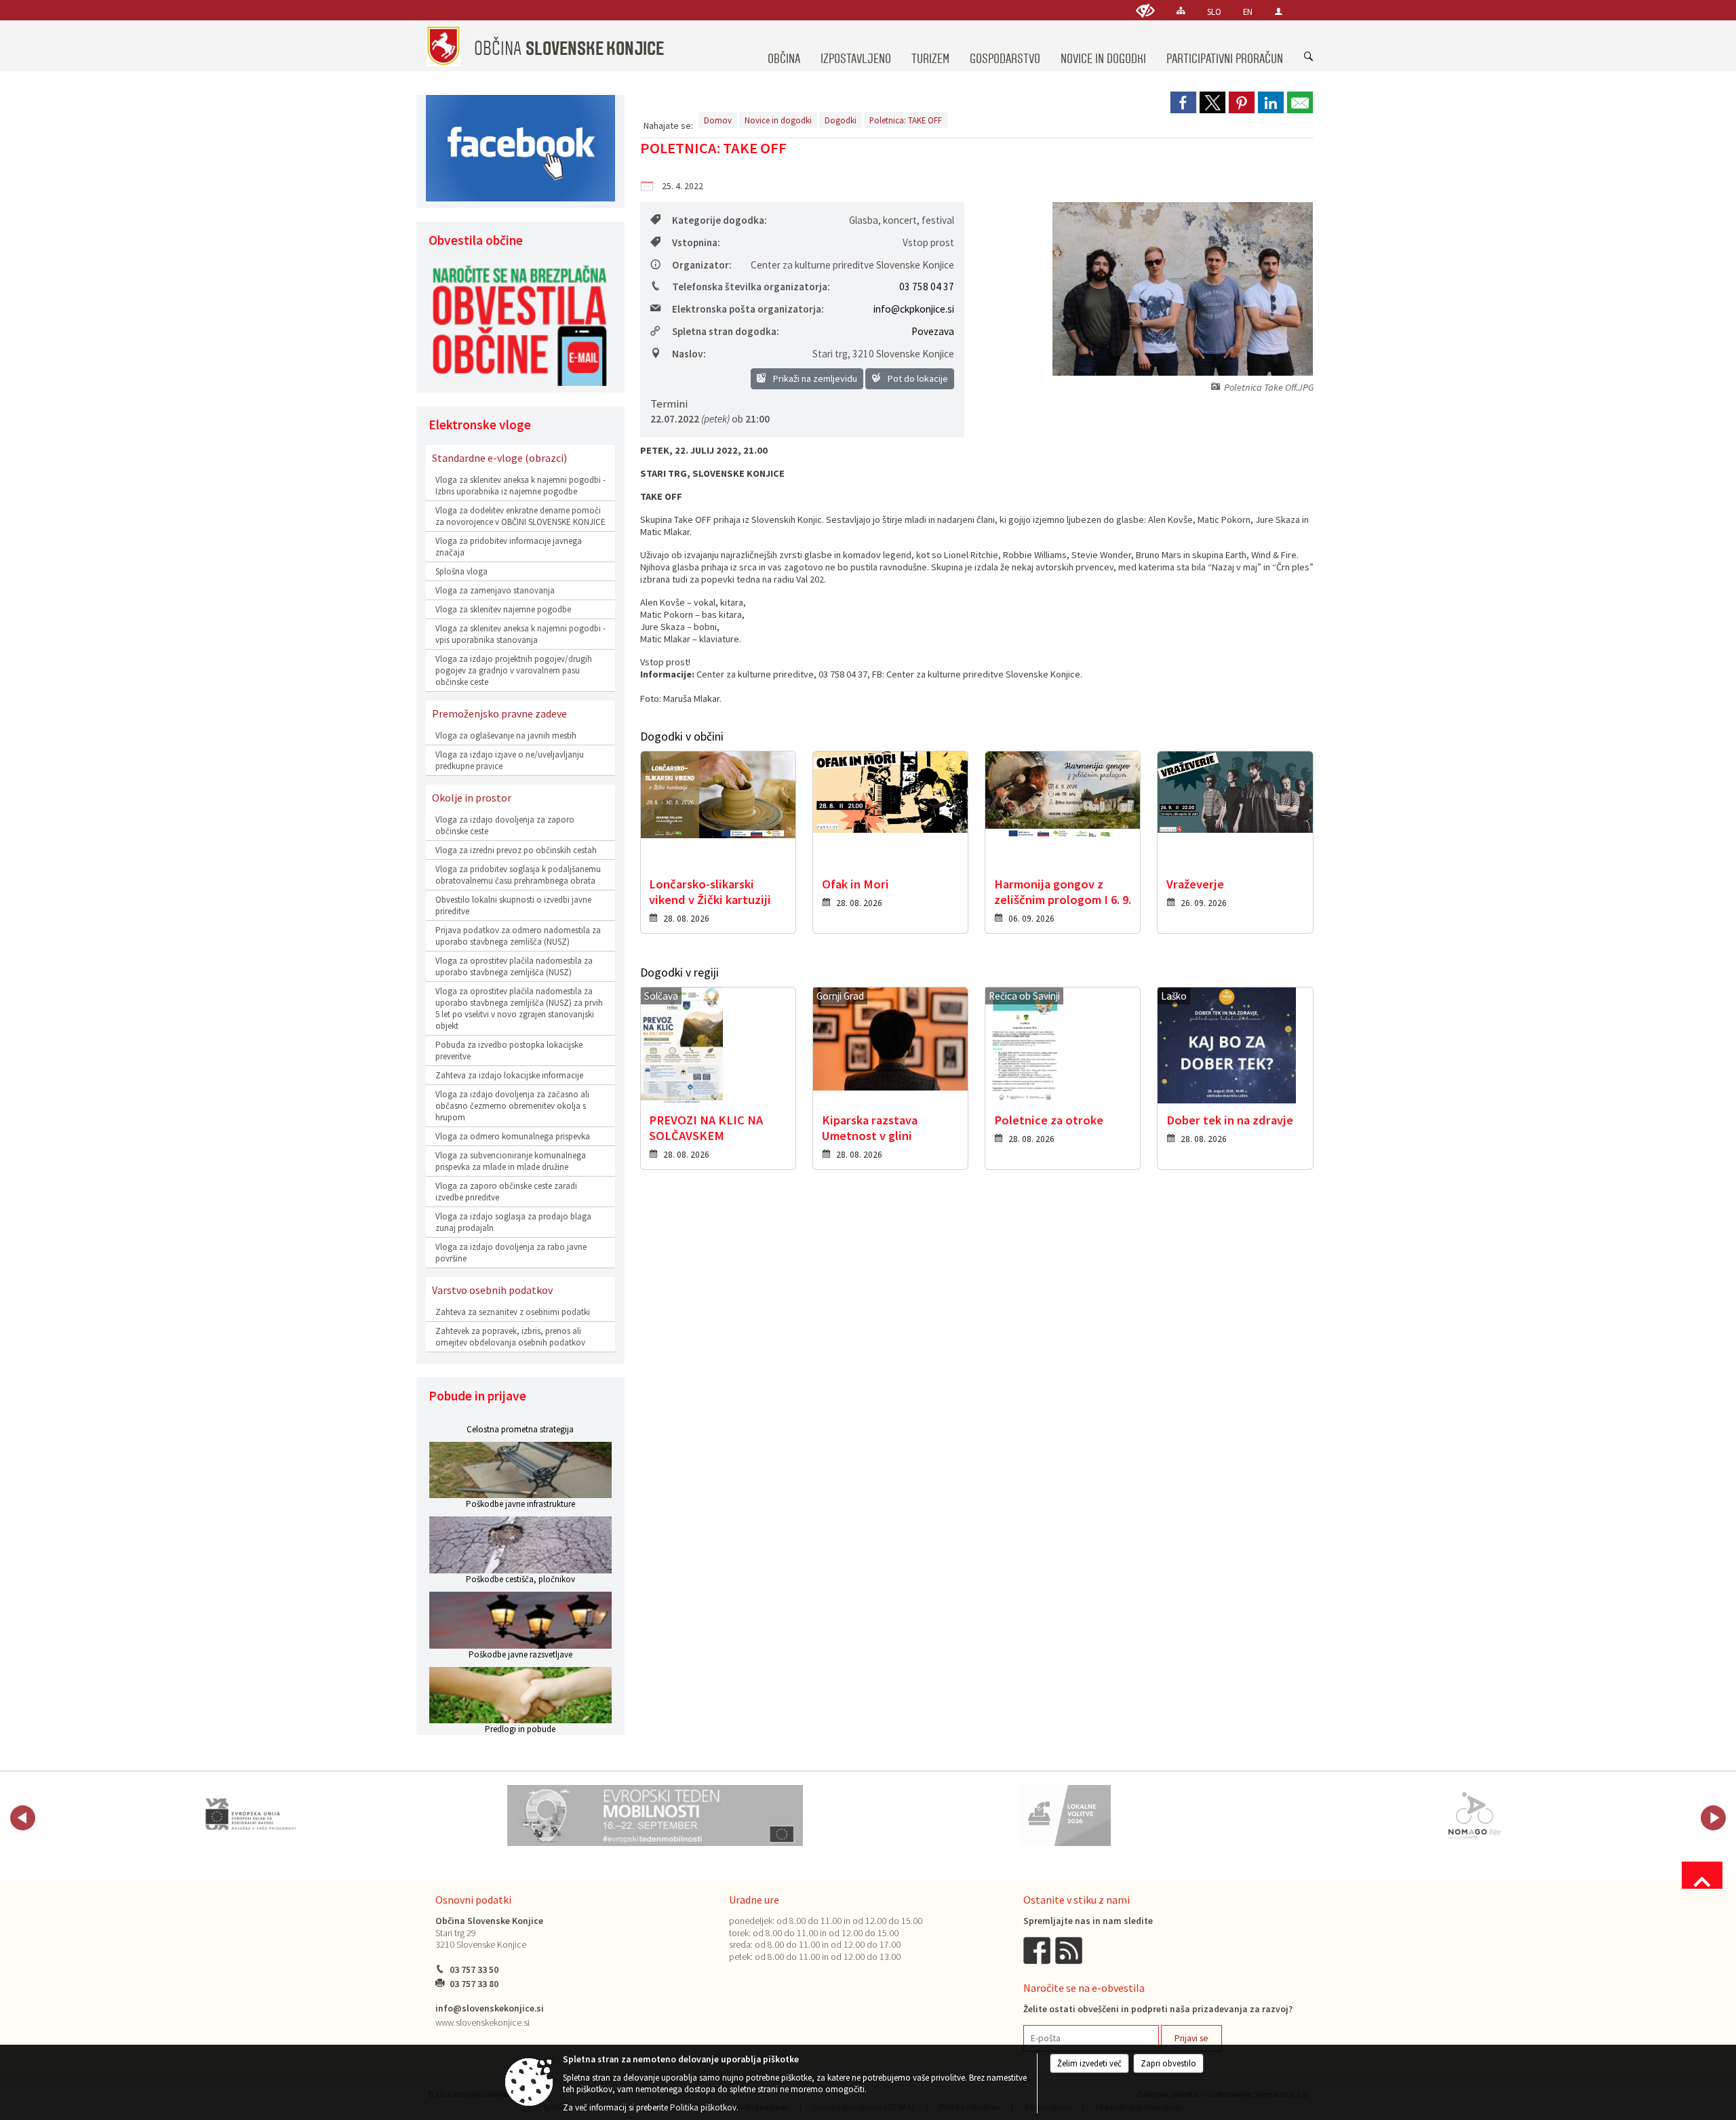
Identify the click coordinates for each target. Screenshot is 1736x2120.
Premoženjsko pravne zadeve (499, 713)
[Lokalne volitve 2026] (1065, 1815)
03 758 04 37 (927, 287)
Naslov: (689, 354)
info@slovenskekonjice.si (490, 2008)
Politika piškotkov (703, 2107)
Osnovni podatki (473, 1900)
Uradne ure (754, 1900)
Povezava (933, 331)
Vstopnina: (696, 242)
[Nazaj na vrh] (1702, 1875)
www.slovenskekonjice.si (482, 2023)
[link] (1183, 102)
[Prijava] (1279, 11)
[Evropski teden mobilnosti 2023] (655, 1815)
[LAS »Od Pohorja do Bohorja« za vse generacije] (245, 1815)
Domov (718, 120)
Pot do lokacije (917, 378)
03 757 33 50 (474, 1970)
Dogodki (841, 120)
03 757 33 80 (474, 1984)
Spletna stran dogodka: (726, 331)
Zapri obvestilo (1168, 2063)
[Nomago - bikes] (1474, 1815)
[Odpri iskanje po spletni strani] (1309, 57)
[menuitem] (784, 46)
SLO (1214, 12)
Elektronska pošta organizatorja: (748, 309)
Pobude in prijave (477, 1396)
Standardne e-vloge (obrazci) (499, 458)
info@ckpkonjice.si (914, 309)
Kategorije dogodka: (719, 220)
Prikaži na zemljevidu (814, 378)
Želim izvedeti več (1089, 2063)
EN (1248, 12)
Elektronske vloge (480, 425)
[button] (23, 1818)
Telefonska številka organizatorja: (751, 287)
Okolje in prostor (472, 798)
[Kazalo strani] (1181, 11)
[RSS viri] (1070, 1949)
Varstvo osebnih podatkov (492, 1290)
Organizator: (702, 265)
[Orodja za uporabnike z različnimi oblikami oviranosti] (1145, 11)
